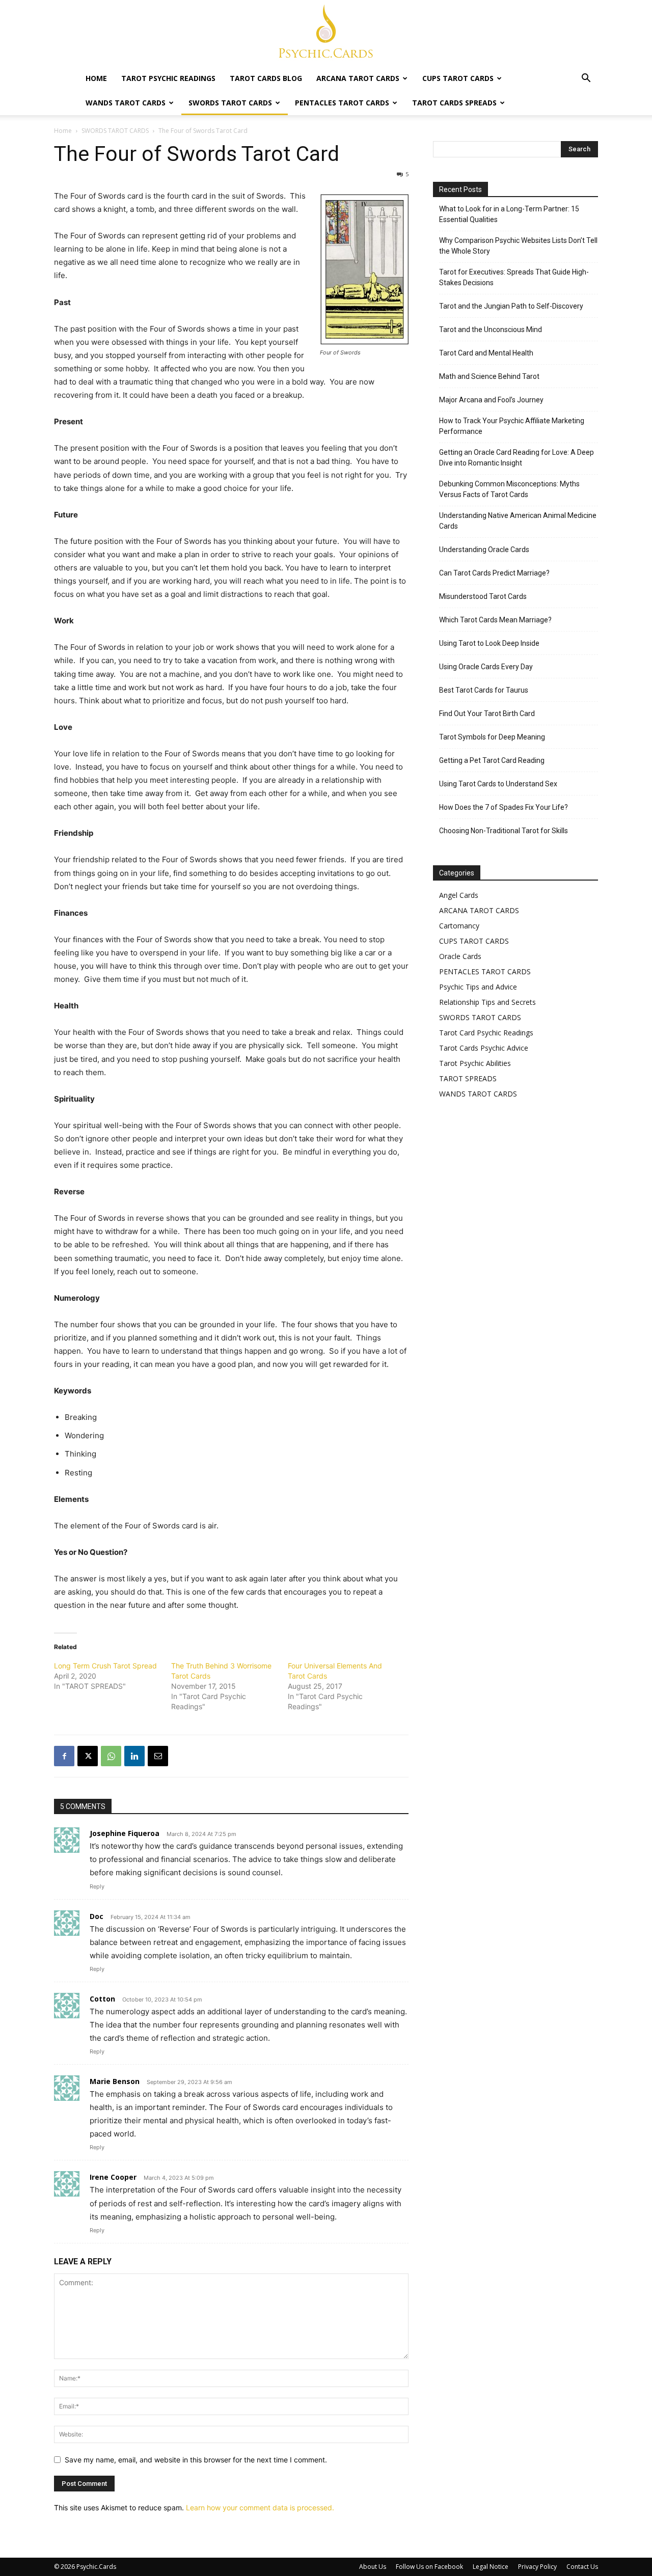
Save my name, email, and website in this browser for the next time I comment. (196, 2460)
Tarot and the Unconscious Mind (491, 330)
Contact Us (582, 2567)
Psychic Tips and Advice (478, 987)
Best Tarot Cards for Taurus (484, 690)
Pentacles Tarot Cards (342, 103)
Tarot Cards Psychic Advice (484, 1048)
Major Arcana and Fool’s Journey (491, 400)
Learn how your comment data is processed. (260, 2508)
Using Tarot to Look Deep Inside (489, 643)
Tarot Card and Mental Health (486, 353)
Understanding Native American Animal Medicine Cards (518, 521)
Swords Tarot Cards (230, 103)
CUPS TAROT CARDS (474, 941)
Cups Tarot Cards (458, 78)
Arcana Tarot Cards (358, 78)
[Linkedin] (134, 1756)
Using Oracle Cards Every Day (486, 667)
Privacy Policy (537, 2567)
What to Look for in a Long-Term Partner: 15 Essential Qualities (509, 214)
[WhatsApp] (111, 1756)
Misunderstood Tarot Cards (483, 596)
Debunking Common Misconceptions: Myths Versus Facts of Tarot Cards (509, 489)
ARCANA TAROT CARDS (479, 910)
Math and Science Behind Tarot (489, 376)
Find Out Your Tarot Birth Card (487, 714)
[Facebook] (64, 1756)
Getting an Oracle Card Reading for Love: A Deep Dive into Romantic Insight (517, 458)
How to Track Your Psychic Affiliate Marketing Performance (512, 426)
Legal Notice (491, 2567)
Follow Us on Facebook (429, 2567)
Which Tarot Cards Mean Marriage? (495, 620)
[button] (586, 79)
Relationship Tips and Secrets (487, 1002)
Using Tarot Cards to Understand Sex (498, 784)
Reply (97, 1886)
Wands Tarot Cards (126, 103)
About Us (373, 2567)
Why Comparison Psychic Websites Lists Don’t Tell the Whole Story (518, 246)
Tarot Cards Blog (266, 78)
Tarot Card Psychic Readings (486, 1033)
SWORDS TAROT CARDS (115, 131)
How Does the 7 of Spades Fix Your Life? (504, 807)
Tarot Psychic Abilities (475, 1063)
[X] (88, 1756)
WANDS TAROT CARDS (478, 1094)
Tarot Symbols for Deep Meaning (492, 737)
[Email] (158, 1756)
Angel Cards (459, 895)
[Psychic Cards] (326, 34)
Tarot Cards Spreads (454, 103)
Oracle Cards (460, 956)
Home (96, 78)
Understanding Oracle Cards (484, 550)
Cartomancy (459, 926)
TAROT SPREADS (468, 1078)
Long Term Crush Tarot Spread (105, 1666)
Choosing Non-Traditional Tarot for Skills (504, 831)
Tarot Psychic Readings (168, 78)
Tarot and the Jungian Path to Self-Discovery (511, 306)
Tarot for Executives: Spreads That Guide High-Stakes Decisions (514, 277)
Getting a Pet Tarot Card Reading (492, 760)
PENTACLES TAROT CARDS (485, 971)
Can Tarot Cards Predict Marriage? (494, 573)
